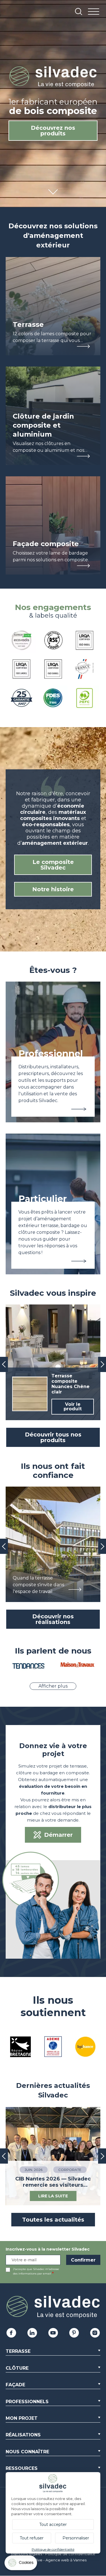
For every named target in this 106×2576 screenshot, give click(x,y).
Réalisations (23, 2435)
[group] (53, 1544)
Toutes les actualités (53, 2220)
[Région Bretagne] (20, 2047)
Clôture (17, 2368)
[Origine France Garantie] (85, 670)
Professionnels (27, 2402)
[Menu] (94, 12)
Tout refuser (32, 2538)
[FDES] (53, 699)
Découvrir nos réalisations (53, 1619)
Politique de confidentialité (70, 2554)
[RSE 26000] (53, 641)
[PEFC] (85, 699)
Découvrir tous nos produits (53, 1437)
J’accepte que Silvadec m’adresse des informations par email (36, 2271)
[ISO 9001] (85, 641)
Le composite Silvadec (53, 865)
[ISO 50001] (53, 670)
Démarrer (58, 1835)
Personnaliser (76, 2538)
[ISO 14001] (21, 670)
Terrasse (18, 2351)
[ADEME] (53, 2047)
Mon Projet (22, 2418)
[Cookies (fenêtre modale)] (21, 2564)
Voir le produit (73, 1407)
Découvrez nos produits (53, 131)
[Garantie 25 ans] (21, 699)
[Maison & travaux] (77, 1666)
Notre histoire (53, 889)
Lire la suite (53, 2196)
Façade (15, 2385)
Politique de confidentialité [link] (53, 2549)
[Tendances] (29, 1667)
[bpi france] (86, 2047)
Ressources (22, 2468)
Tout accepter (53, 2524)
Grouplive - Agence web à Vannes (56, 2560)
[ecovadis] (21, 641)
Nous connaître (27, 2452)
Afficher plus (53, 1686)
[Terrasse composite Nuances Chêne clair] (53, 1362)
